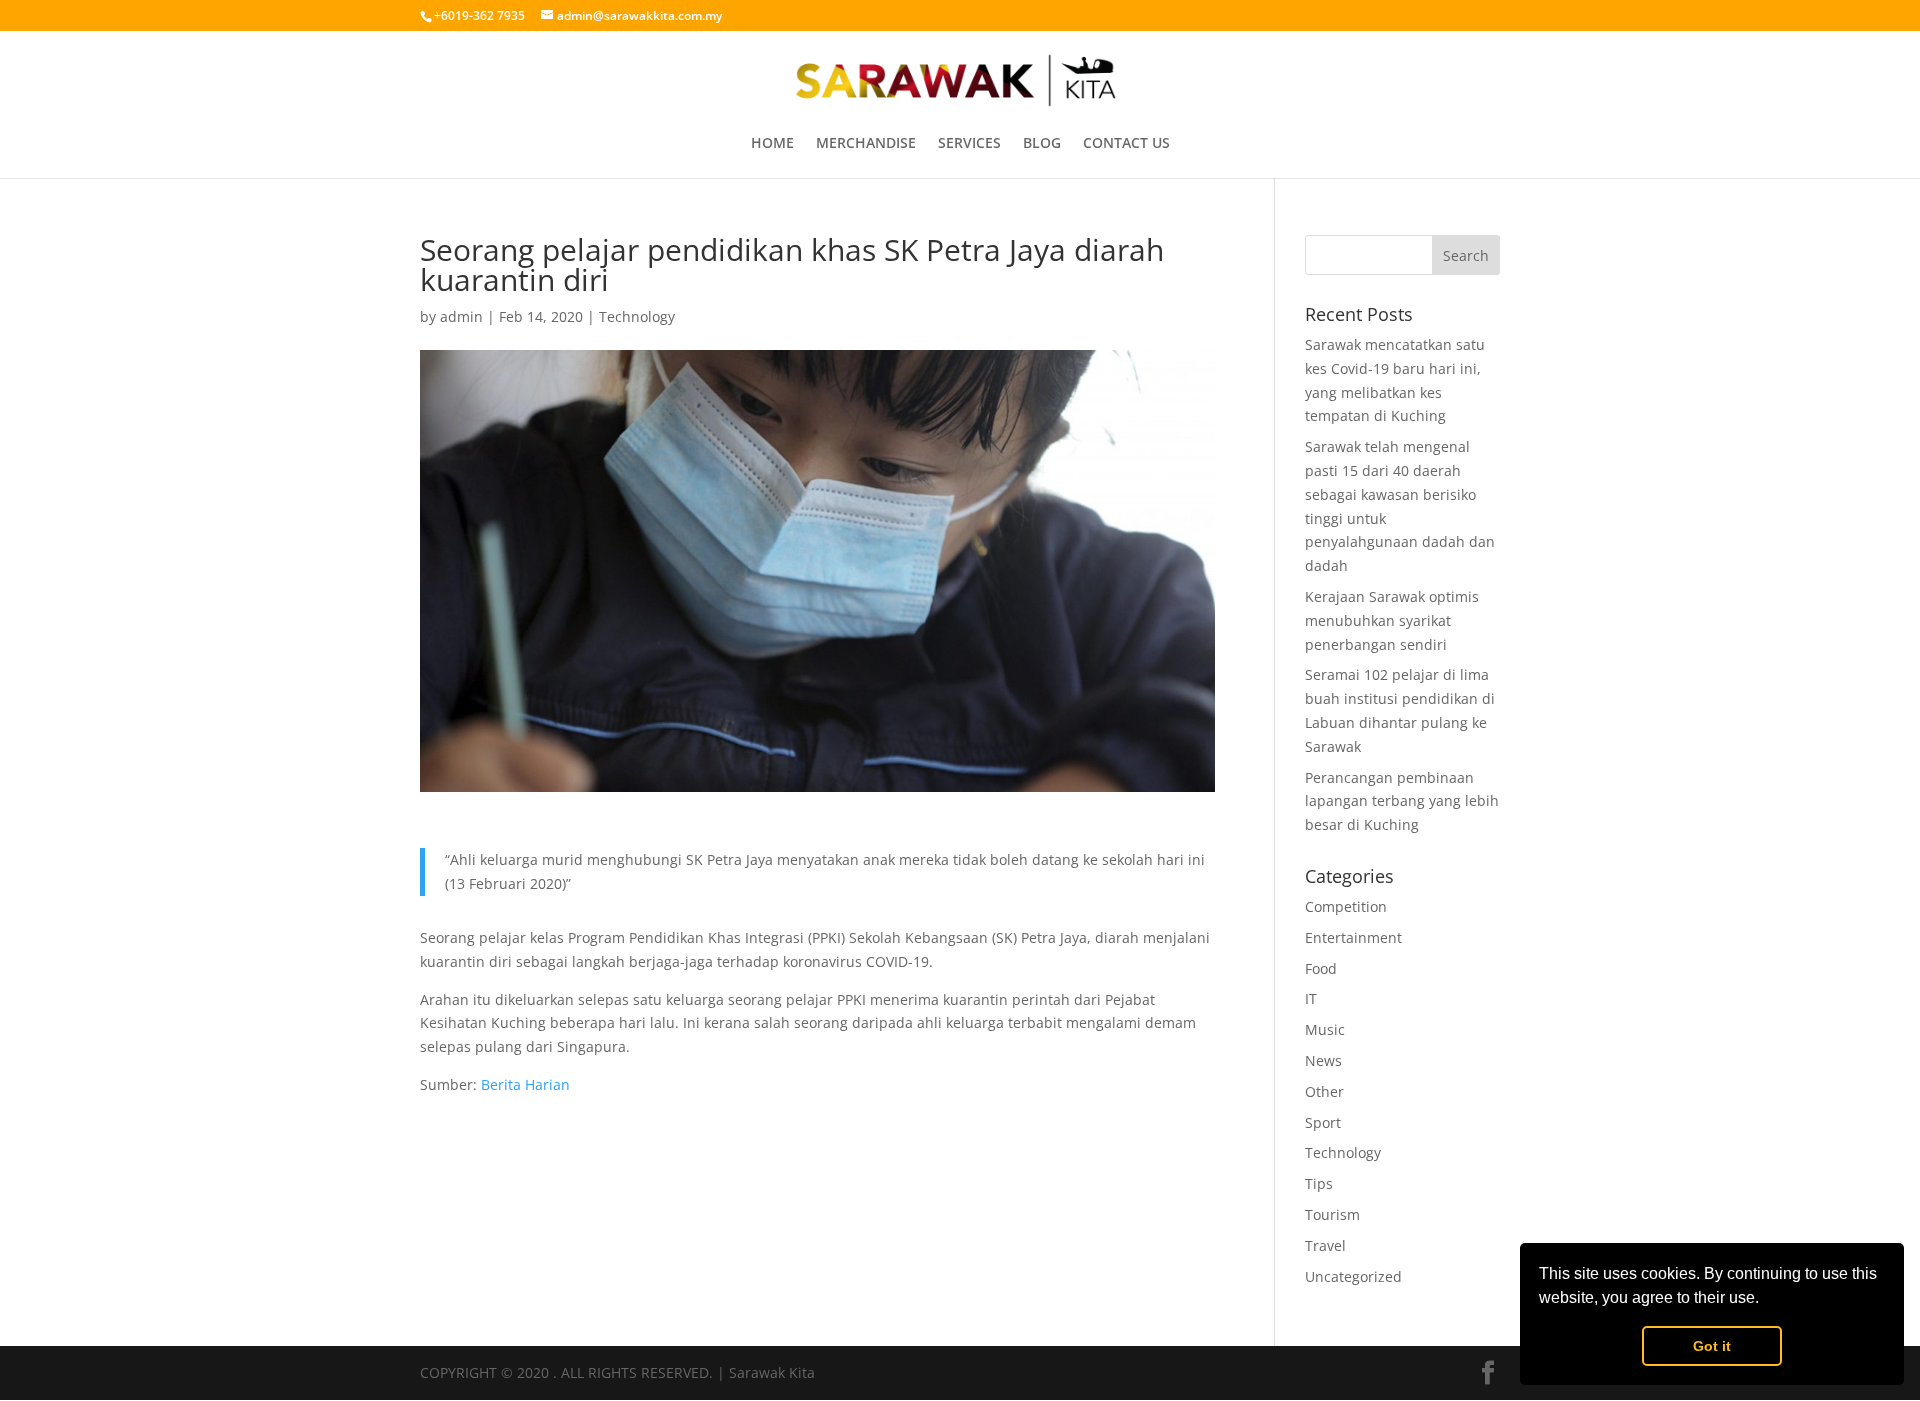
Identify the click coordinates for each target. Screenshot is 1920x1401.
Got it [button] (1712, 1346)
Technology (637, 316)
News (1323, 1060)
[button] (1766, 1300)
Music (1325, 1029)
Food (1321, 968)
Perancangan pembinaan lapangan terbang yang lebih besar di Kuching (1402, 801)
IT (1311, 998)
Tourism (1332, 1214)
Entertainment (1353, 937)
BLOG (1042, 144)
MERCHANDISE (866, 144)
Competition (1346, 906)
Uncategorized (1353, 1276)
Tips (1319, 1183)
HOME (772, 144)
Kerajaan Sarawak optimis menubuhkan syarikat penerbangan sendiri (1392, 620)
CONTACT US (1126, 144)
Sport (1323, 1122)
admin (461, 316)
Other (1324, 1091)
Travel (1325, 1245)
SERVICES (969, 144)
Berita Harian (525, 1084)
